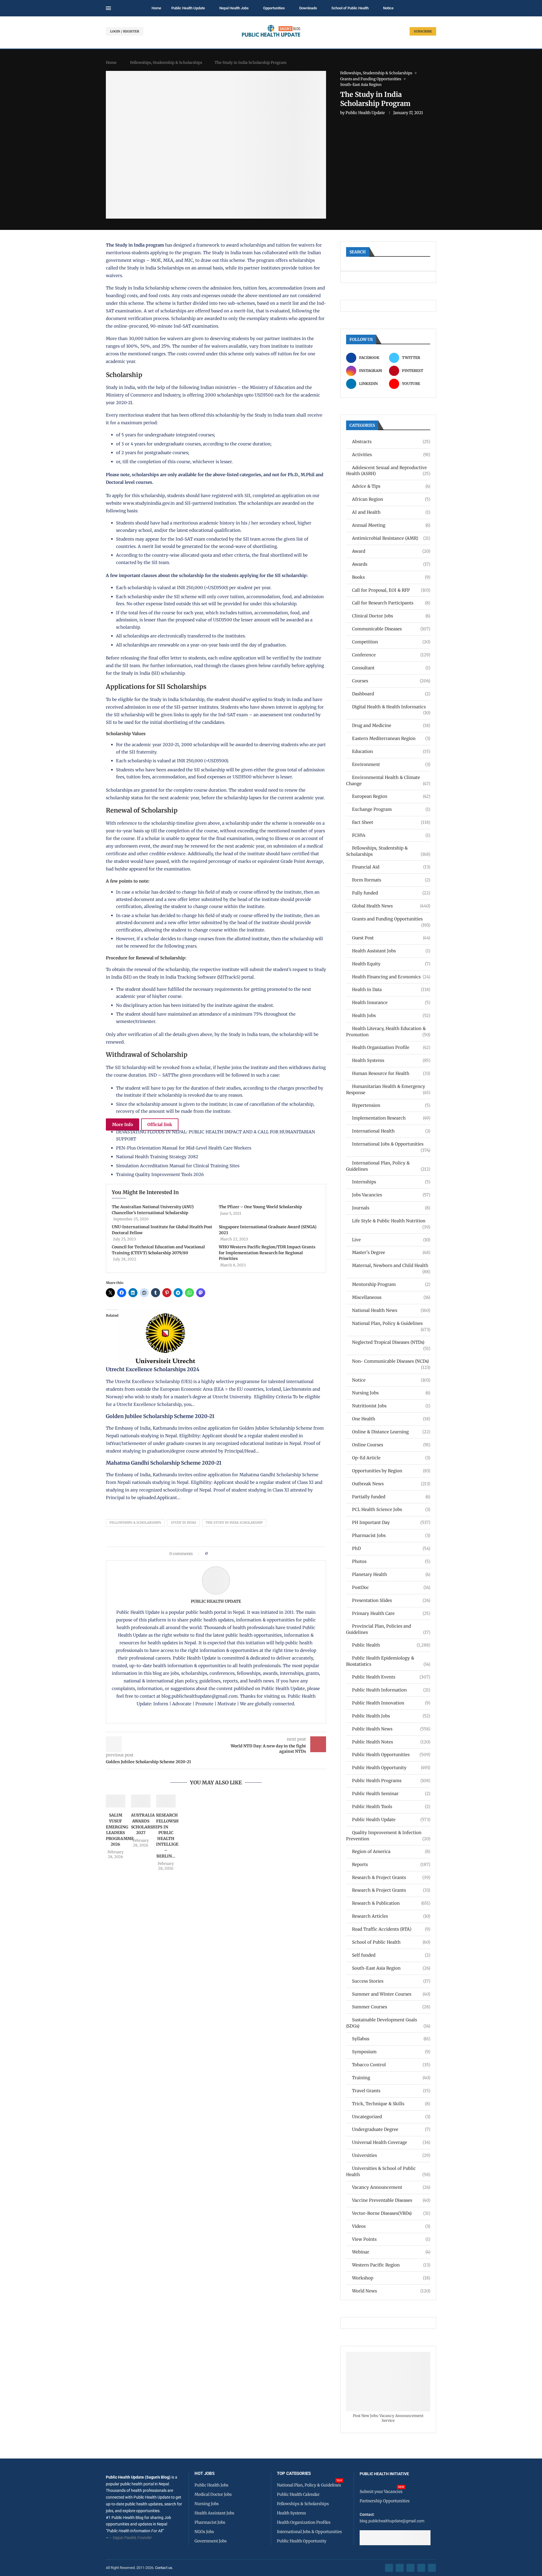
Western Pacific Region (391, 2265)
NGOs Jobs (204, 2532)
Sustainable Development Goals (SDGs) (388, 2023)
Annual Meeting (391, 525)
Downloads (308, 8)
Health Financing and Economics (391, 977)
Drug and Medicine (391, 725)
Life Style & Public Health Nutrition (391, 1221)
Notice (388, 8)
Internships (391, 1182)
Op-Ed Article (391, 1458)
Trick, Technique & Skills (391, 2104)
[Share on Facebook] (214, 1554)
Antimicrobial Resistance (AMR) (391, 538)
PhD (391, 1548)
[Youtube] (421, 2568)
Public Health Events (391, 1677)
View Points (391, 2239)
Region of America (391, 1851)
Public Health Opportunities (391, 1755)
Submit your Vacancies (381, 2492)
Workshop (391, 2278)
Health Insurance (391, 1002)
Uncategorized (391, 2117)
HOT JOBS (205, 2474)
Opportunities (274, 8)
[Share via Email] (260, 1554)
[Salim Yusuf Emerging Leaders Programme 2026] (116, 1801)
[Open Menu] (108, 8)
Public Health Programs (391, 1781)
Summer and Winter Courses (391, 1994)
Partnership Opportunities (385, 2501)
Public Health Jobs (391, 1716)
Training (391, 2078)
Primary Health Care (391, 1613)
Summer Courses (391, 2007)
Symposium (391, 2052)
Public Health (391, 1645)
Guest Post (391, 938)
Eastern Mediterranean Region (391, 738)
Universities (391, 2155)
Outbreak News (391, 1484)
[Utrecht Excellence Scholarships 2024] (168, 1313)
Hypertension (391, 1105)
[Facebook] (389, 2568)
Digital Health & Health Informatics (391, 707)
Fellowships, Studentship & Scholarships (166, 63)
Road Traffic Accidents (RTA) (391, 1929)
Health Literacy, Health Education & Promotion (388, 1032)
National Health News (391, 1310)
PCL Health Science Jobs (391, 1509)
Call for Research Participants (391, 603)
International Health (391, 1131)
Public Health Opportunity (391, 1768)
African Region (391, 499)
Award (391, 551)
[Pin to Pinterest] (221, 1554)
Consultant (391, 668)
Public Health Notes (391, 1742)
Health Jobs (391, 1015)
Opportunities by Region (391, 1471)
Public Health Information (391, 1690)
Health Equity (391, 964)
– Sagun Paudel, (123, 2538)
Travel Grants (391, 2091)
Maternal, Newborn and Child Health (391, 1266)
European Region (391, 796)
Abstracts (391, 442)
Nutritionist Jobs (391, 1406)
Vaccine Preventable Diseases (391, 2200)
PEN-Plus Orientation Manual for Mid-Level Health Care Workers (184, 1148)
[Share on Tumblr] (232, 1554)
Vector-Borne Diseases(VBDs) (391, 2213)
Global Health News (391, 906)
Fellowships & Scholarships (135, 1523)
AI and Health (391, 512)
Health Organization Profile (391, 1047)
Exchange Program (391, 809)
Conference (391, 655)
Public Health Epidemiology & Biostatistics (388, 1661)
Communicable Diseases (391, 629)
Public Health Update (188, 8)
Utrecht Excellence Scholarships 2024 (153, 1369)
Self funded (391, 1955)
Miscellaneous (391, 1297)
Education (391, 751)
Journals (391, 1208)
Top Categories (294, 2474)
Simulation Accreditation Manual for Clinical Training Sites (178, 1166)
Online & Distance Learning (391, 1432)
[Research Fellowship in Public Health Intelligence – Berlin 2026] (166, 1801)
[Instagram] (410, 2568)
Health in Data (391, 989)
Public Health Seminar (391, 1794)
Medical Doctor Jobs (213, 2494)
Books (391, 577)
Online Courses (391, 1445)
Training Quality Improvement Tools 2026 (160, 1174)
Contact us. (164, 2568)
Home (156, 8)
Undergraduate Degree (391, 2129)
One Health (391, 1419)
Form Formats (391, 880)
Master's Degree (391, 1252)
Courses (391, 681)
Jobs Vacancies (391, 1195)
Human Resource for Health (391, 1073)
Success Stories (391, 1981)
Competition (391, 642)
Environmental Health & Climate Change (388, 780)
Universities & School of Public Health (388, 2171)
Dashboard (391, 694)
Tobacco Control (391, 2065)
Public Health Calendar (298, 2494)
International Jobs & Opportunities (391, 1144)
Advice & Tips (391, 486)
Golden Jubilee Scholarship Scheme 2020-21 (160, 1416)
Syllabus (391, 2039)
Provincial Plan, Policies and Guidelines (388, 1629)
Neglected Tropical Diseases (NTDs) (391, 1343)
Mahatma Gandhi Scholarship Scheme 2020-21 (164, 1463)
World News (391, 2291)
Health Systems (391, 1060)
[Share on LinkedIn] (227, 1554)
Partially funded (391, 1497)
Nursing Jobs (391, 1393)
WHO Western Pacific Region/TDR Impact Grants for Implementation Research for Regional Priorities (267, 1253)
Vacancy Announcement (391, 2187)
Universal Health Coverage (391, 2142)
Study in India (183, 1523)
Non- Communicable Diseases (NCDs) (391, 1361)
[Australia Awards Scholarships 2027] (141, 1801)
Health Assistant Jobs (391, 951)
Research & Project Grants (391, 1877)
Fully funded (391, 893)
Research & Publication (391, 1903)
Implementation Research (391, 1118)
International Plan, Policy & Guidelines (388, 1166)
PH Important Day (391, 1522)
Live (391, 1240)
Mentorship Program (391, 1284)
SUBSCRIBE (423, 31)
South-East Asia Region (391, 1968)
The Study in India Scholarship (234, 1523)
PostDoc (391, 1587)
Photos (391, 1561)
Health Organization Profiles (304, 2522)
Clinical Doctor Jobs (391, 616)
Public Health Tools (391, 1807)
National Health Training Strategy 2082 (157, 1157)
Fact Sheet (391, 822)
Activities (391, 455)
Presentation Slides (391, 1600)
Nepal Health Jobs (234, 8)
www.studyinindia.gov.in (149, 503)
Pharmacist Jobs (391, 1535)
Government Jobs (211, 2541)
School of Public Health (350, 8)
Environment (391, 764)
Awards (391, 564)
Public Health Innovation (391, 1703)
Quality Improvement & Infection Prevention (388, 1836)
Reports (391, 1864)
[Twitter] (400, 2568)
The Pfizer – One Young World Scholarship (260, 1207)
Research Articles (391, 1916)
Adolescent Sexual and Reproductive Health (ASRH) (388, 471)
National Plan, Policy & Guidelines (391, 1324)
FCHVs (391, 835)
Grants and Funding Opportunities (391, 919)
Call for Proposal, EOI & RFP (391, 590)
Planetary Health (391, 1574)
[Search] (433, 8)
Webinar (391, 2252)
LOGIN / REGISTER (125, 31)
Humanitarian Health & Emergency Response (388, 1089)
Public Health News (391, 1729)
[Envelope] (432, 2568)
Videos (391, 2226)
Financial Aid (391, 867)
